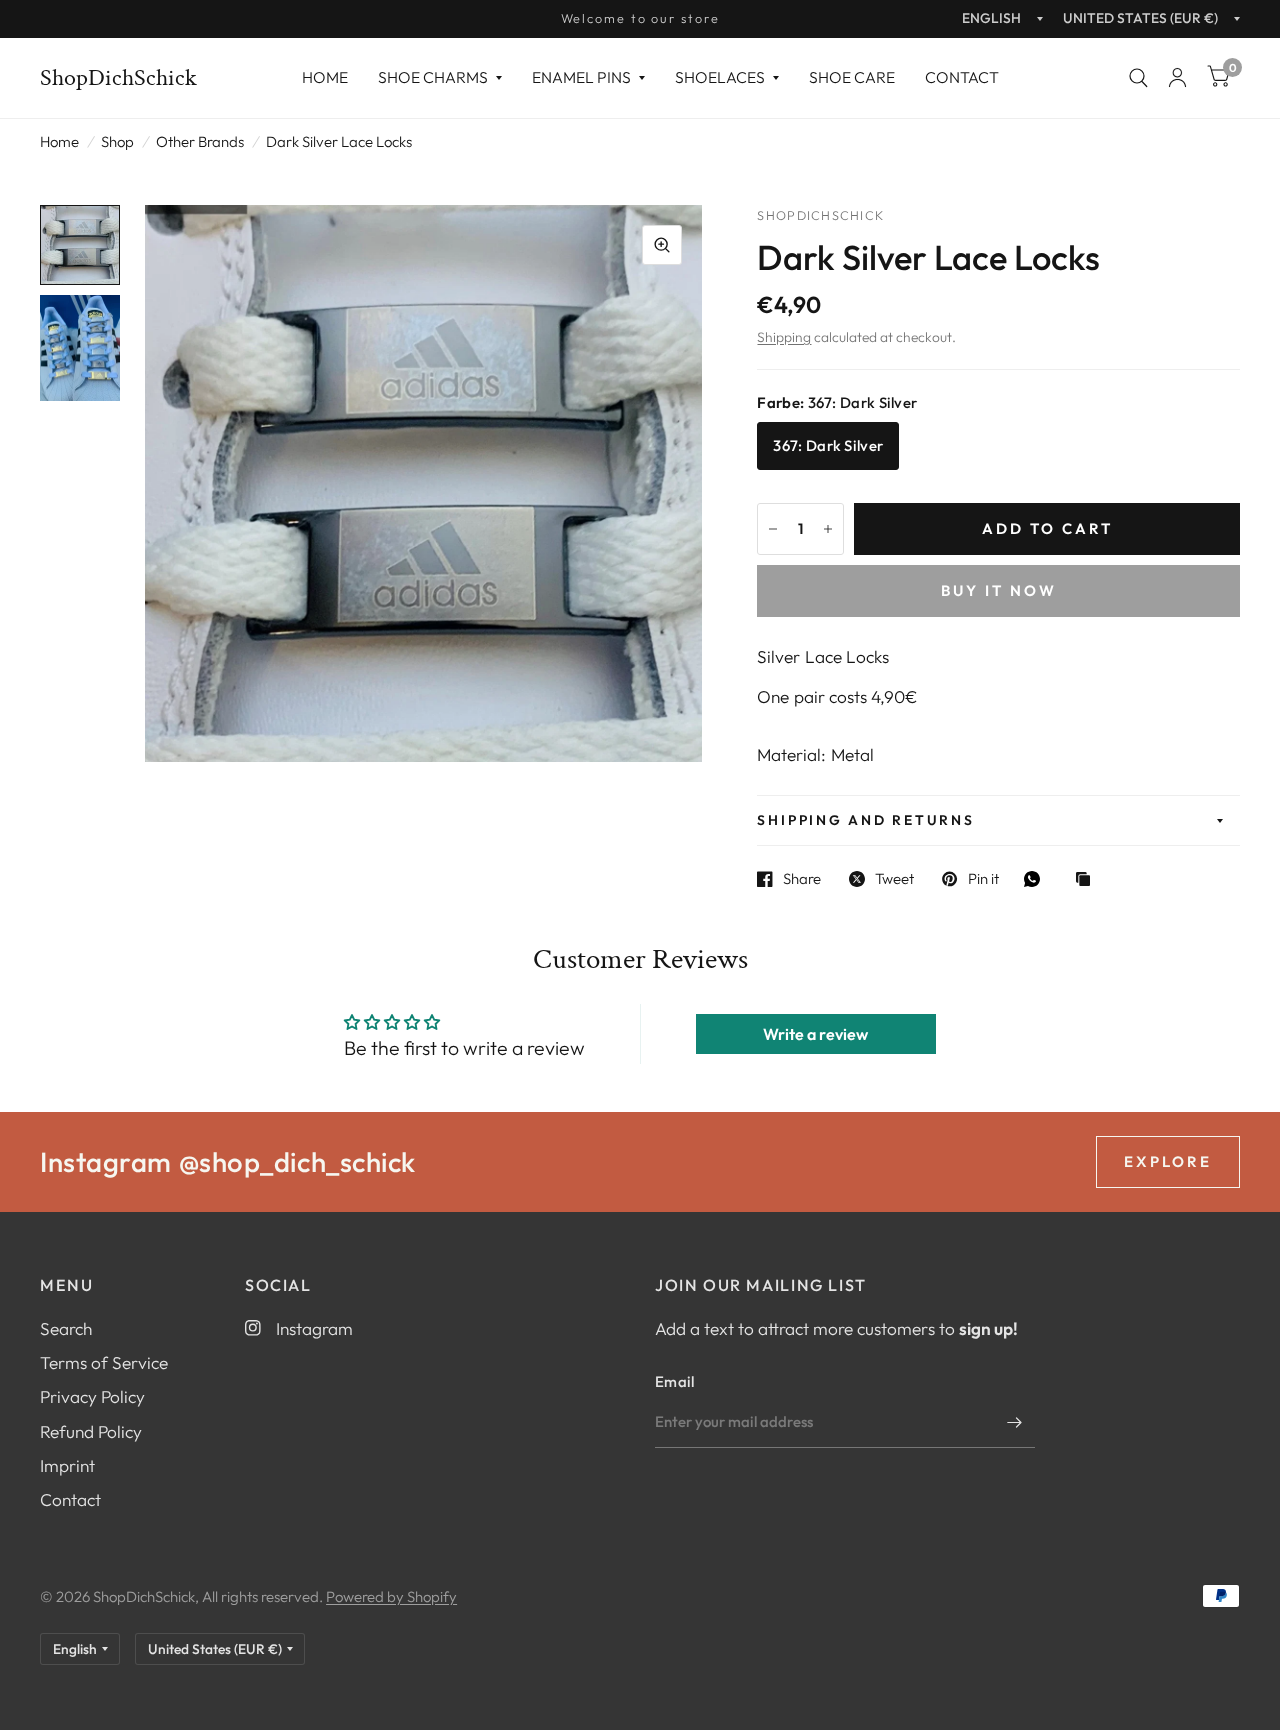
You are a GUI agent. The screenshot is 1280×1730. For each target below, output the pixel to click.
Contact (962, 77)
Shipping (784, 337)
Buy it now (999, 590)
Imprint (67, 1465)
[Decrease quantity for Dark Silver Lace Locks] (773, 529)
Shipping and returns (865, 820)
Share (802, 879)
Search (66, 1328)
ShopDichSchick (118, 78)
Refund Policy (91, 1431)
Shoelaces (720, 77)
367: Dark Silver (828, 445)
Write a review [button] (815, 1034)
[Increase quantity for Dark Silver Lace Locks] (828, 529)
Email (675, 1381)
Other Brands (200, 141)
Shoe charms (433, 77)
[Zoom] (662, 245)
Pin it (983, 879)
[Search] (1138, 78)
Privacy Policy (92, 1396)
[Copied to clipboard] (1088, 880)
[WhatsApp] (1037, 879)
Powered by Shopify (391, 1596)
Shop (117, 141)
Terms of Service (104, 1362)
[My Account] (1177, 78)
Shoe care (852, 77)
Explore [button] (1168, 1161)
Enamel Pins (581, 77)
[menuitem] (325, 77)
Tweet (894, 879)
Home (325, 77)
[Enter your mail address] (1015, 1422)
